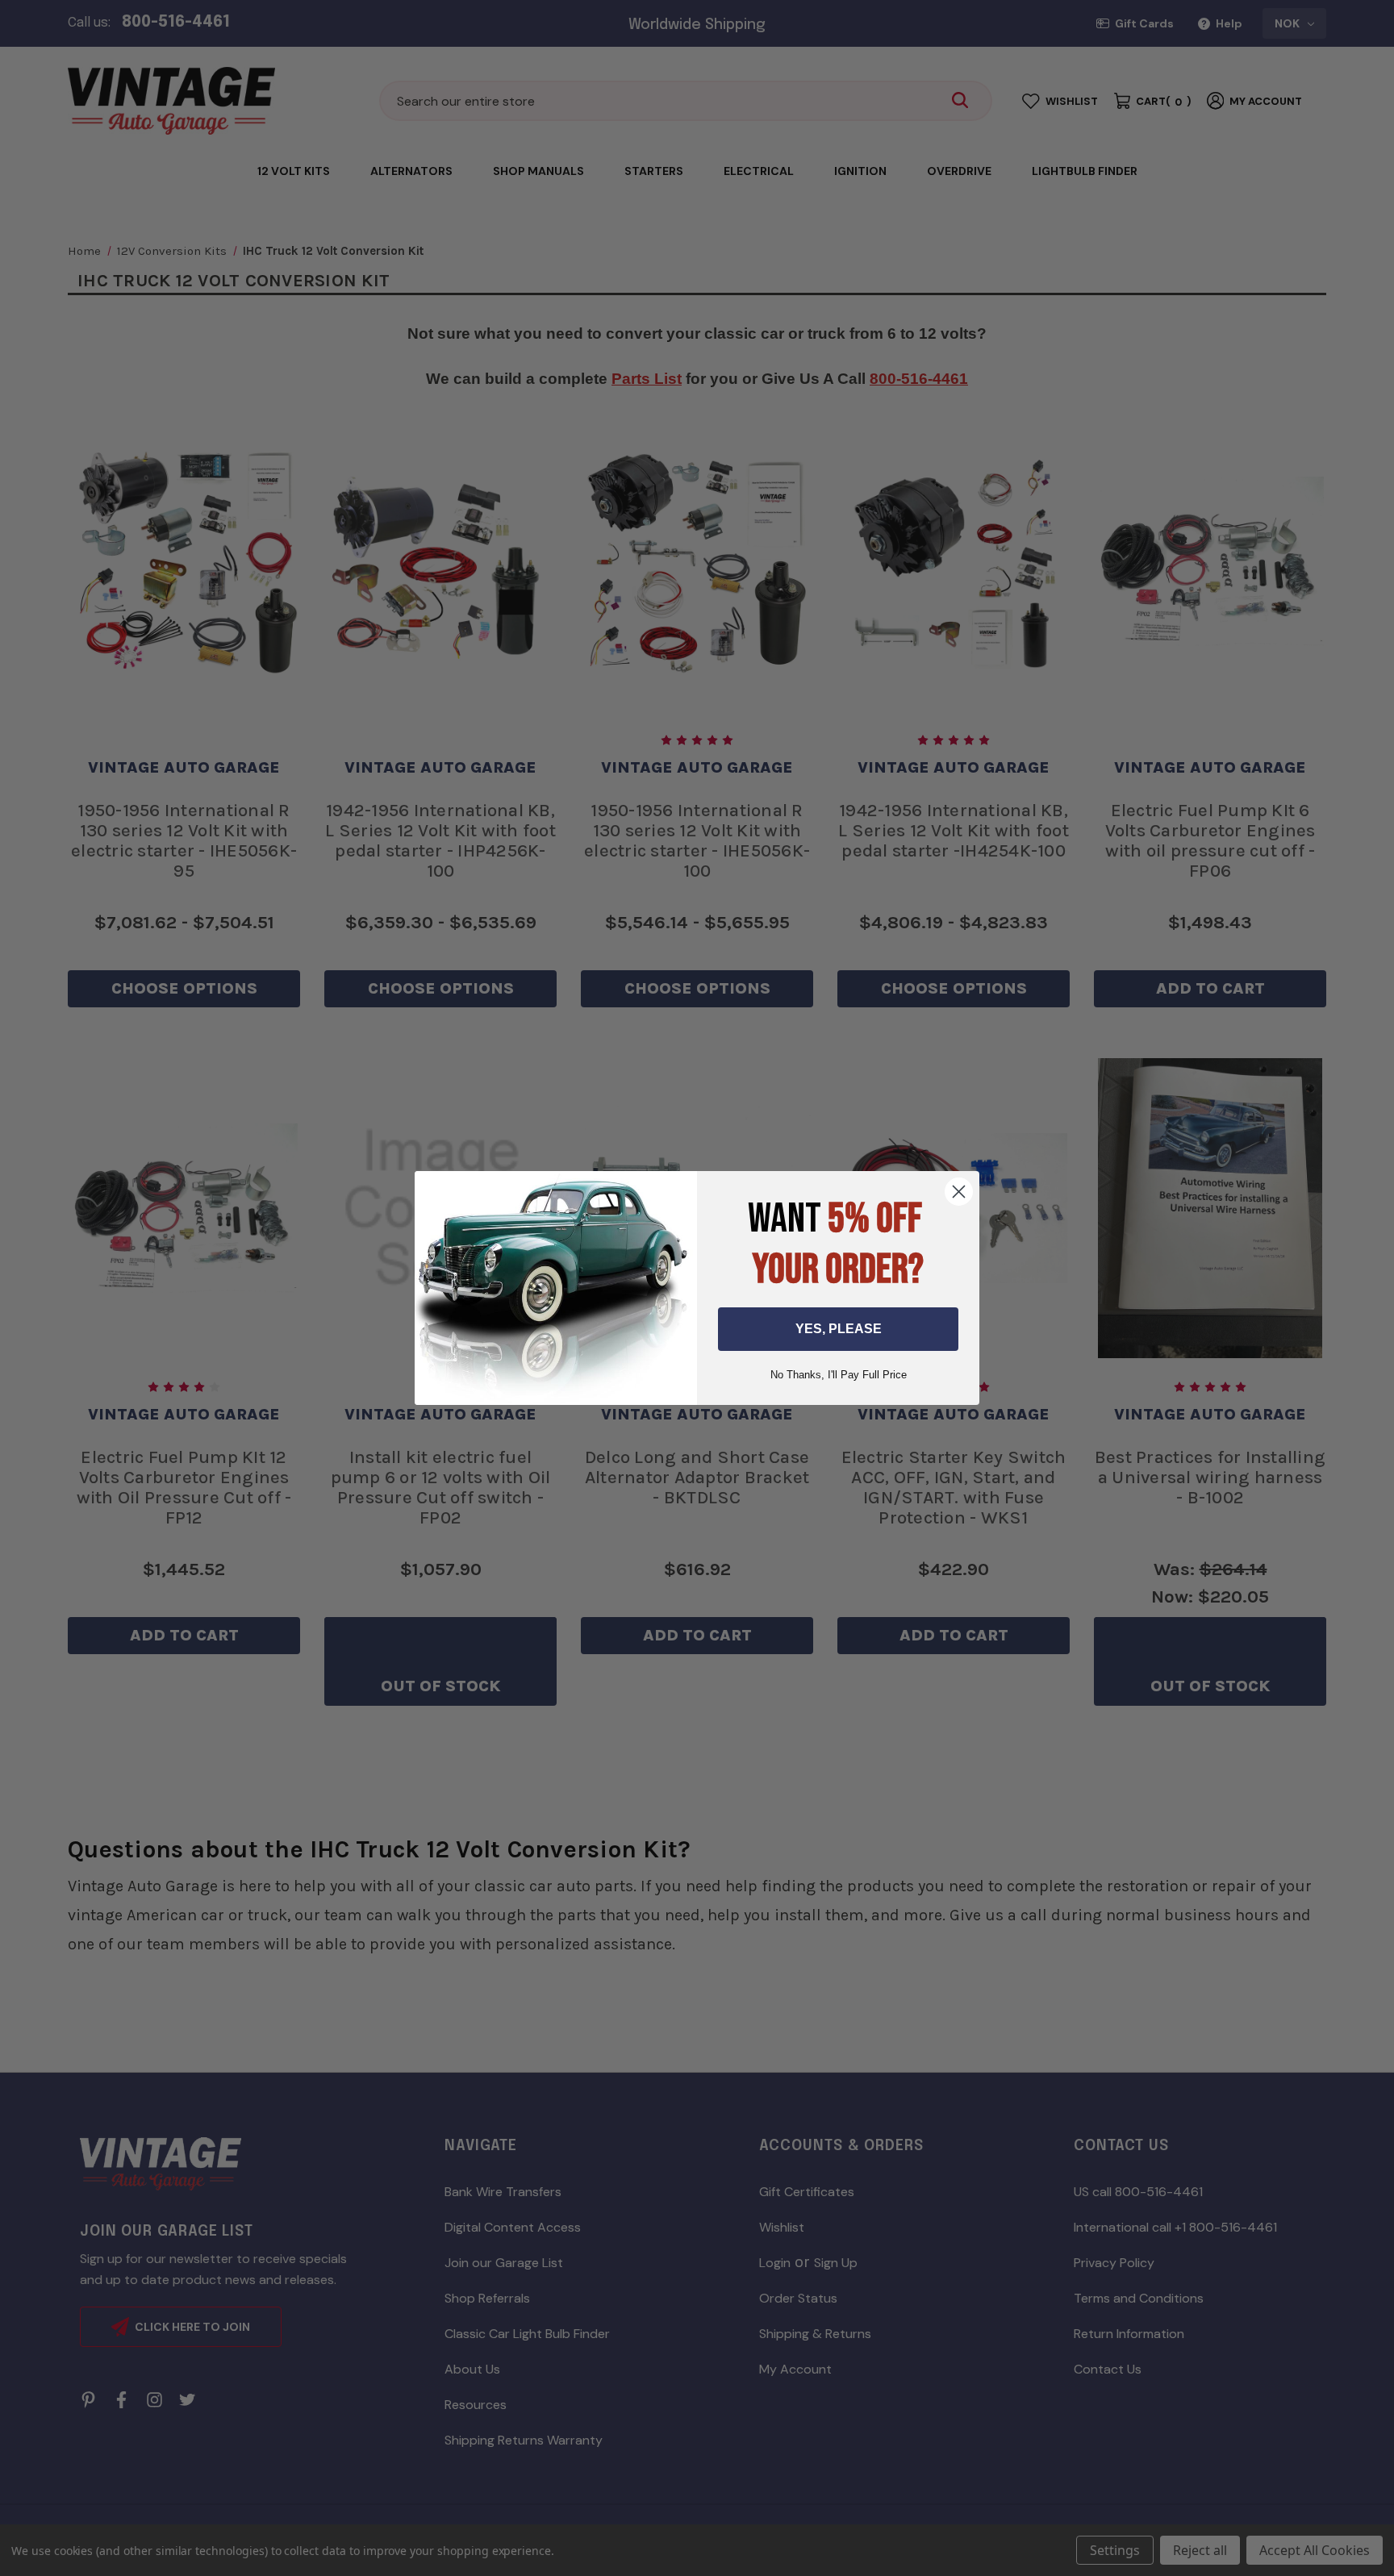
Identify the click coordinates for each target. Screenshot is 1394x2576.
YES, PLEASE (839, 1329)
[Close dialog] (959, 1192)
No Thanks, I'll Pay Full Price (839, 1375)
